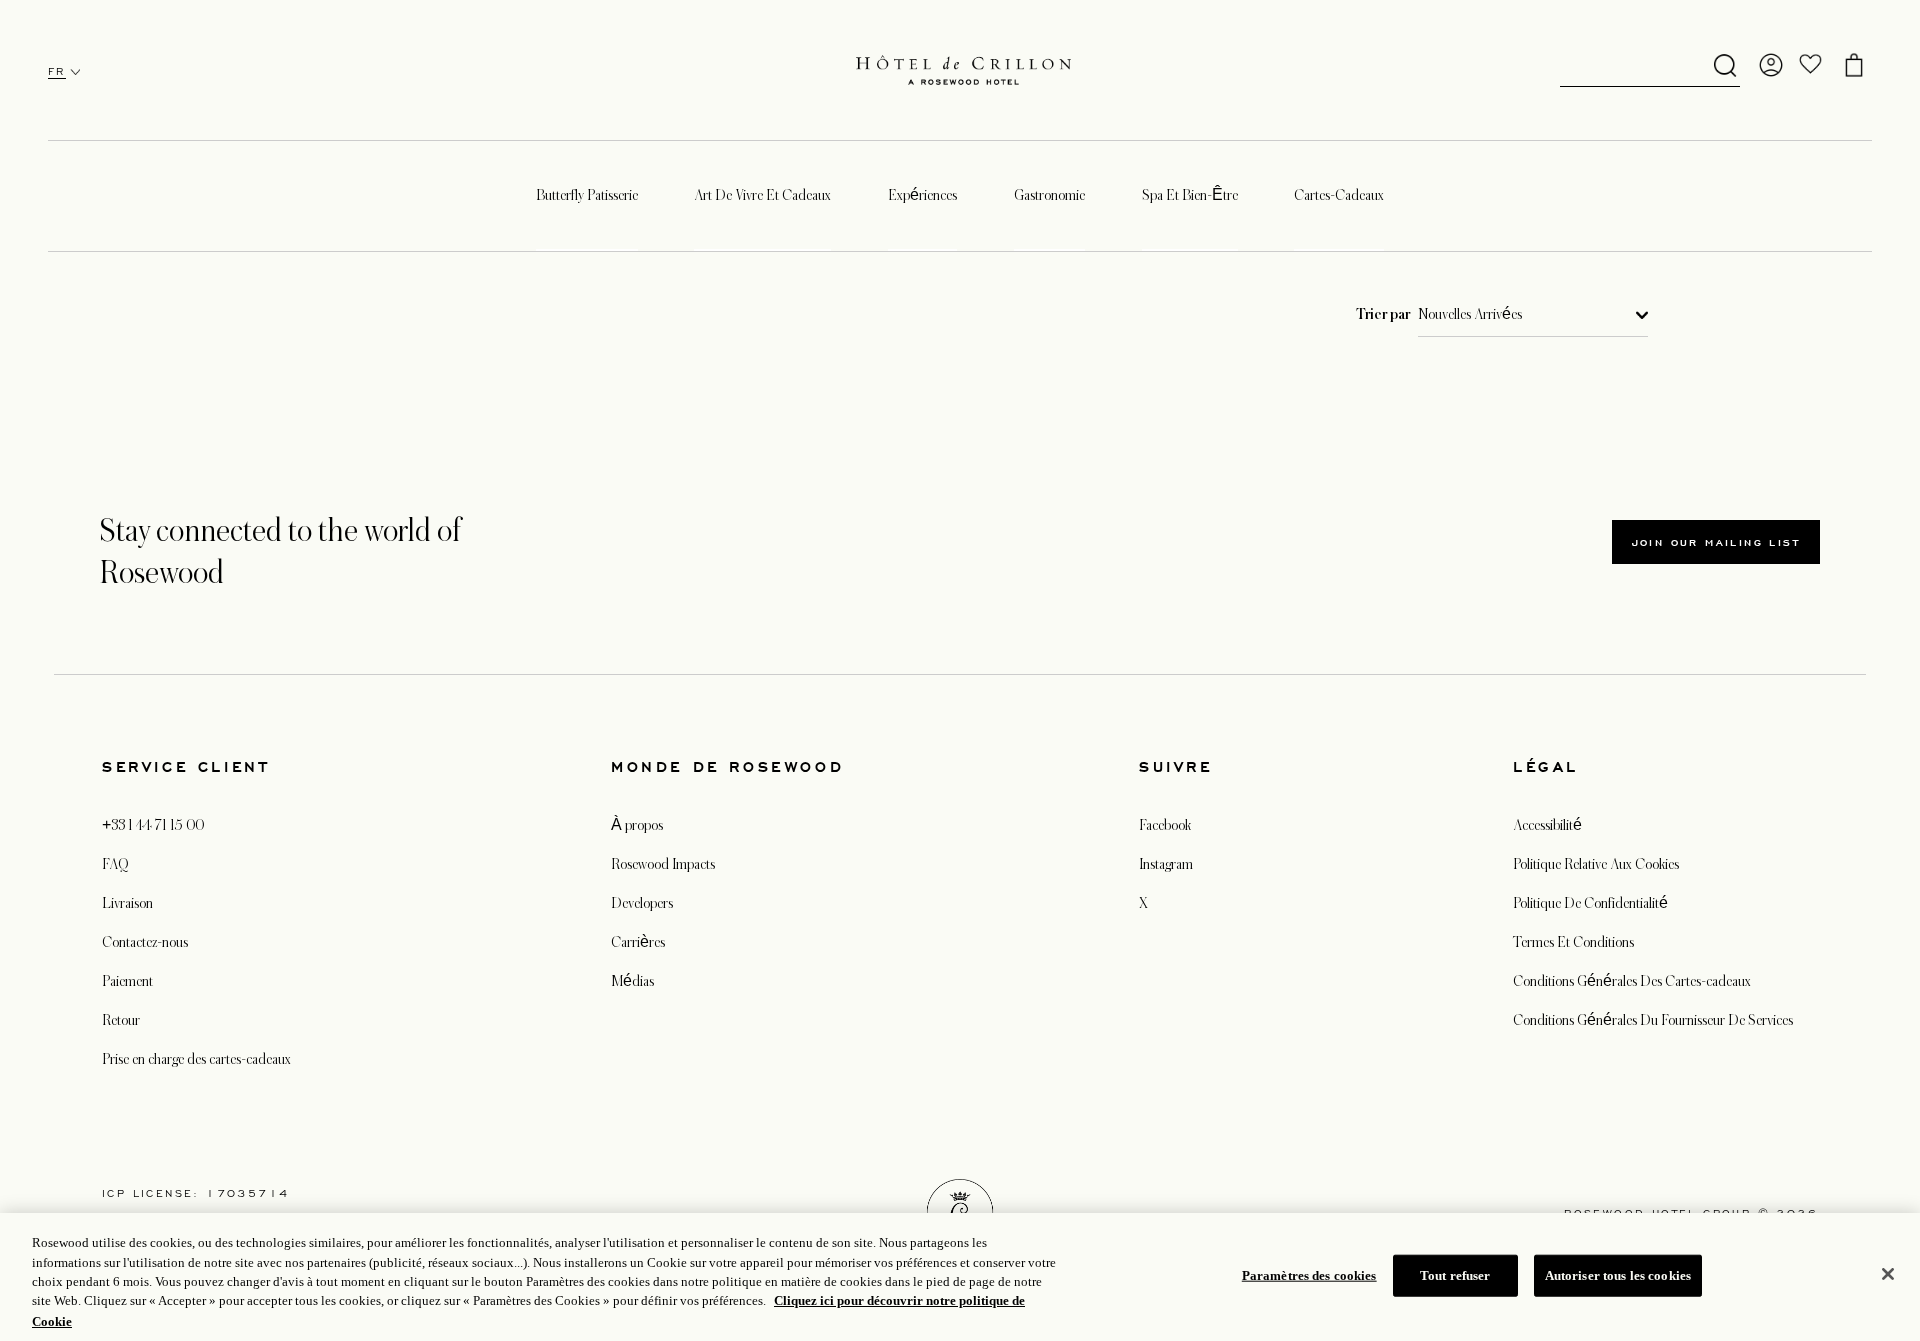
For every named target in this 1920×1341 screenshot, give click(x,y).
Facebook (1165, 825)
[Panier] (1854, 65)
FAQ (115, 864)
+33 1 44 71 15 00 (153, 825)
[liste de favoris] (1811, 65)
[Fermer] (1888, 1274)
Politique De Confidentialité (1590, 903)
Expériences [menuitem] (922, 195)
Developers (642, 903)
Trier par (1383, 315)
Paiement (127, 981)
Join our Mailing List (1716, 542)
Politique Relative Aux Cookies (1596, 864)
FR (57, 71)
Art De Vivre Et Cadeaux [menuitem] (762, 195)
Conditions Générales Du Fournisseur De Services (1653, 1020)
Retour (121, 1020)
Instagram (1166, 864)
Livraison (127, 903)
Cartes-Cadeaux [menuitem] (1339, 195)
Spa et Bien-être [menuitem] (1190, 195)
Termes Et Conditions (1573, 942)
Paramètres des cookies (1309, 1275)
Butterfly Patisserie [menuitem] (587, 195)
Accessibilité (1547, 825)
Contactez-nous (145, 942)
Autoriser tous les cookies (1618, 1275)
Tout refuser (1455, 1275)
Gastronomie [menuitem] (1049, 195)
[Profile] (1771, 65)
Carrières (638, 942)
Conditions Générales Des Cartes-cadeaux (1632, 981)
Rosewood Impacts (663, 864)
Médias (632, 981)
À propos (637, 825)
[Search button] (1725, 67)
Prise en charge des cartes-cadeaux (196, 1059)
